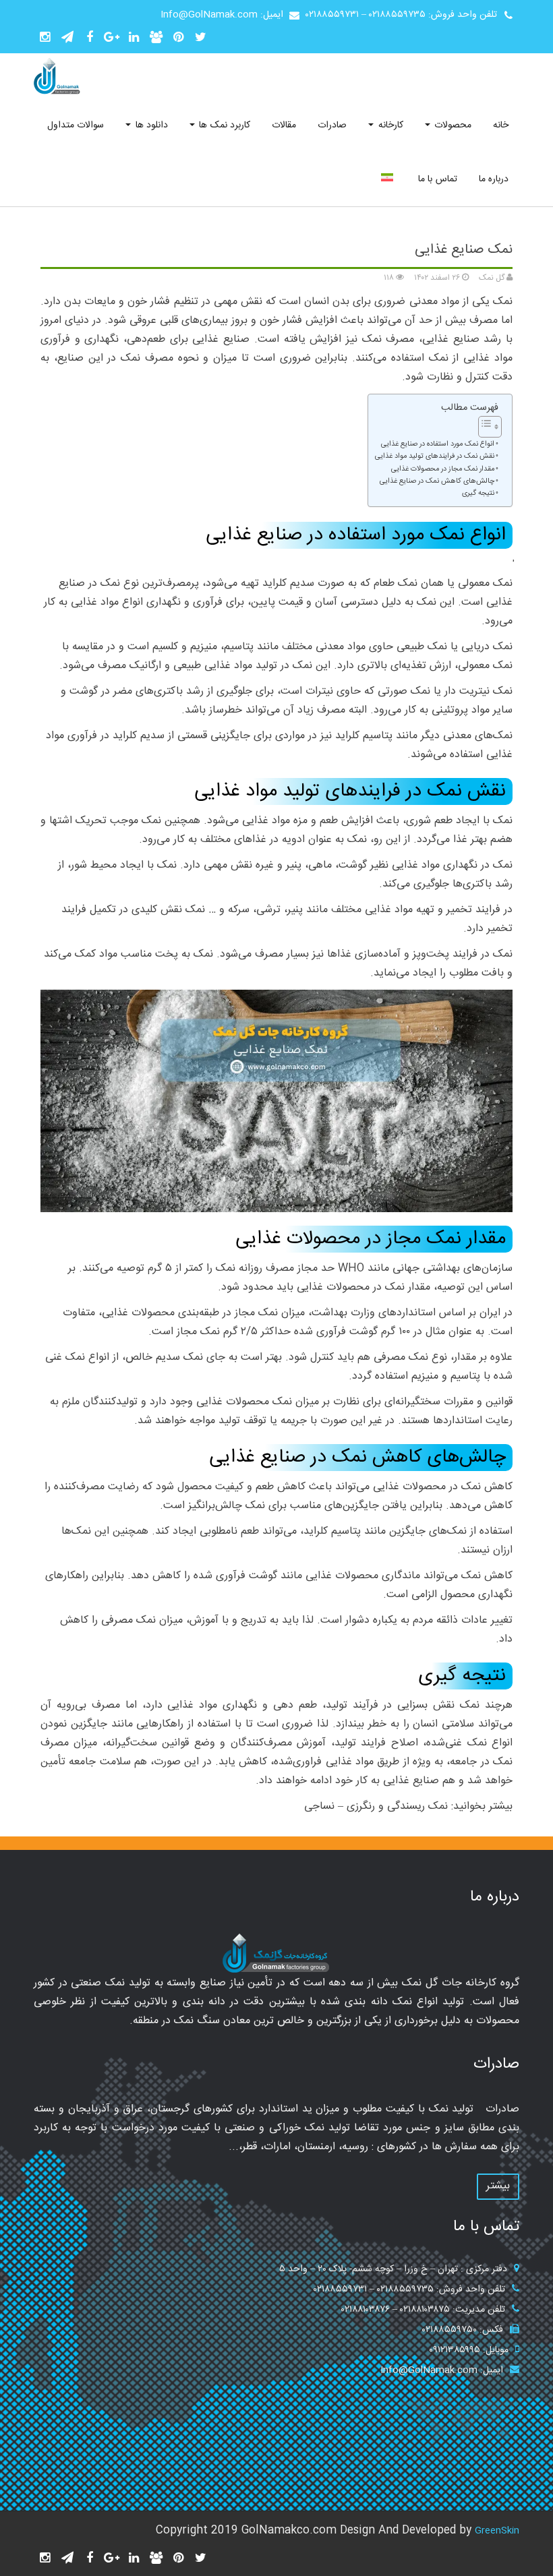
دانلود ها (150, 125)
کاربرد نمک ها (223, 125)
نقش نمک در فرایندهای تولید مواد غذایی (435, 457)
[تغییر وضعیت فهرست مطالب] (483, 427)
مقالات (284, 125)
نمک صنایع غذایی (464, 250)
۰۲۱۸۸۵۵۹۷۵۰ (449, 2330)
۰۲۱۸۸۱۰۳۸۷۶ (366, 2310)
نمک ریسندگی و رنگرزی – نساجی (376, 1806)
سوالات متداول (76, 125)
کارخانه (389, 125)
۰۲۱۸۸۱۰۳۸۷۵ (425, 2310)
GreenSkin (497, 2531)
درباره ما (494, 179)
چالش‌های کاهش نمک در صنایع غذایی (437, 482)
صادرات (332, 125)
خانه (501, 125)
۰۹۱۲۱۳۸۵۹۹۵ (455, 2350)
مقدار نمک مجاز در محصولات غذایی (443, 470)
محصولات (452, 125)
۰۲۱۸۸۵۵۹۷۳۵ (397, 15)
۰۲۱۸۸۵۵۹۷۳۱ (332, 15)
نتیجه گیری (478, 494)
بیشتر (498, 2186)
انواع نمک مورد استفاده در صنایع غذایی (438, 445)
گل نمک (493, 278)
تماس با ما (438, 179)
